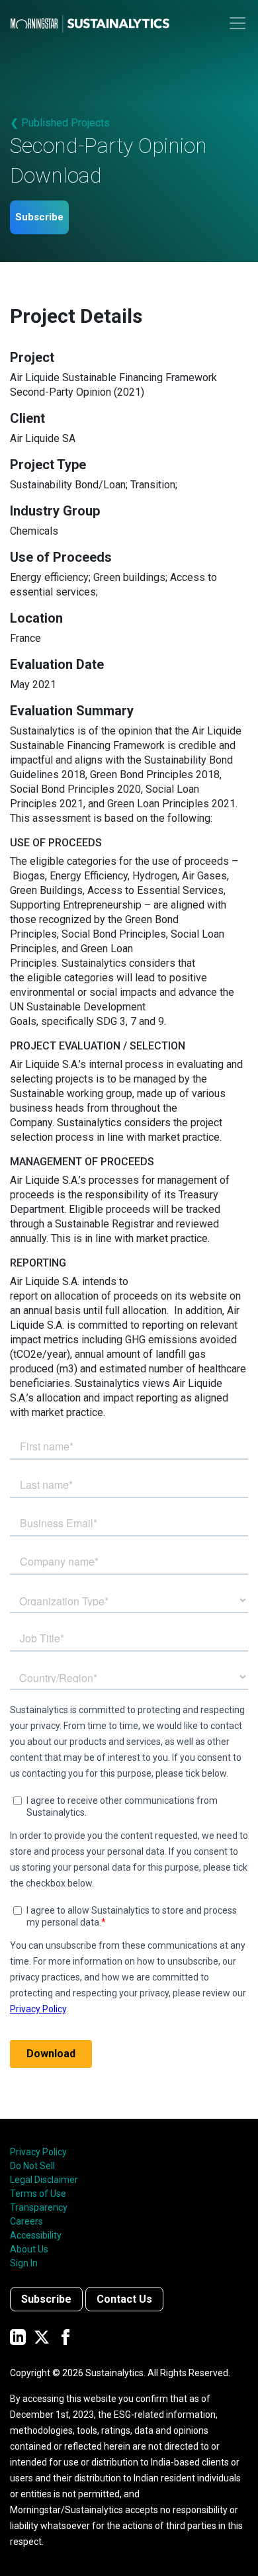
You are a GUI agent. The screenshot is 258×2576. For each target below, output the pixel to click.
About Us (29, 2249)
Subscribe (39, 217)
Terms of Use (38, 2194)
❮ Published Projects (60, 123)
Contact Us (124, 2299)
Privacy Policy (38, 2152)
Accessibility (36, 2235)
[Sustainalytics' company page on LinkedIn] (18, 2336)
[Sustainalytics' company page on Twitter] (42, 2336)
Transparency (39, 2207)
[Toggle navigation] (237, 23)
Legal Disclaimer (44, 2180)
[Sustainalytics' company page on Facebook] (65, 2336)
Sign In (24, 2263)
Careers (26, 2221)
